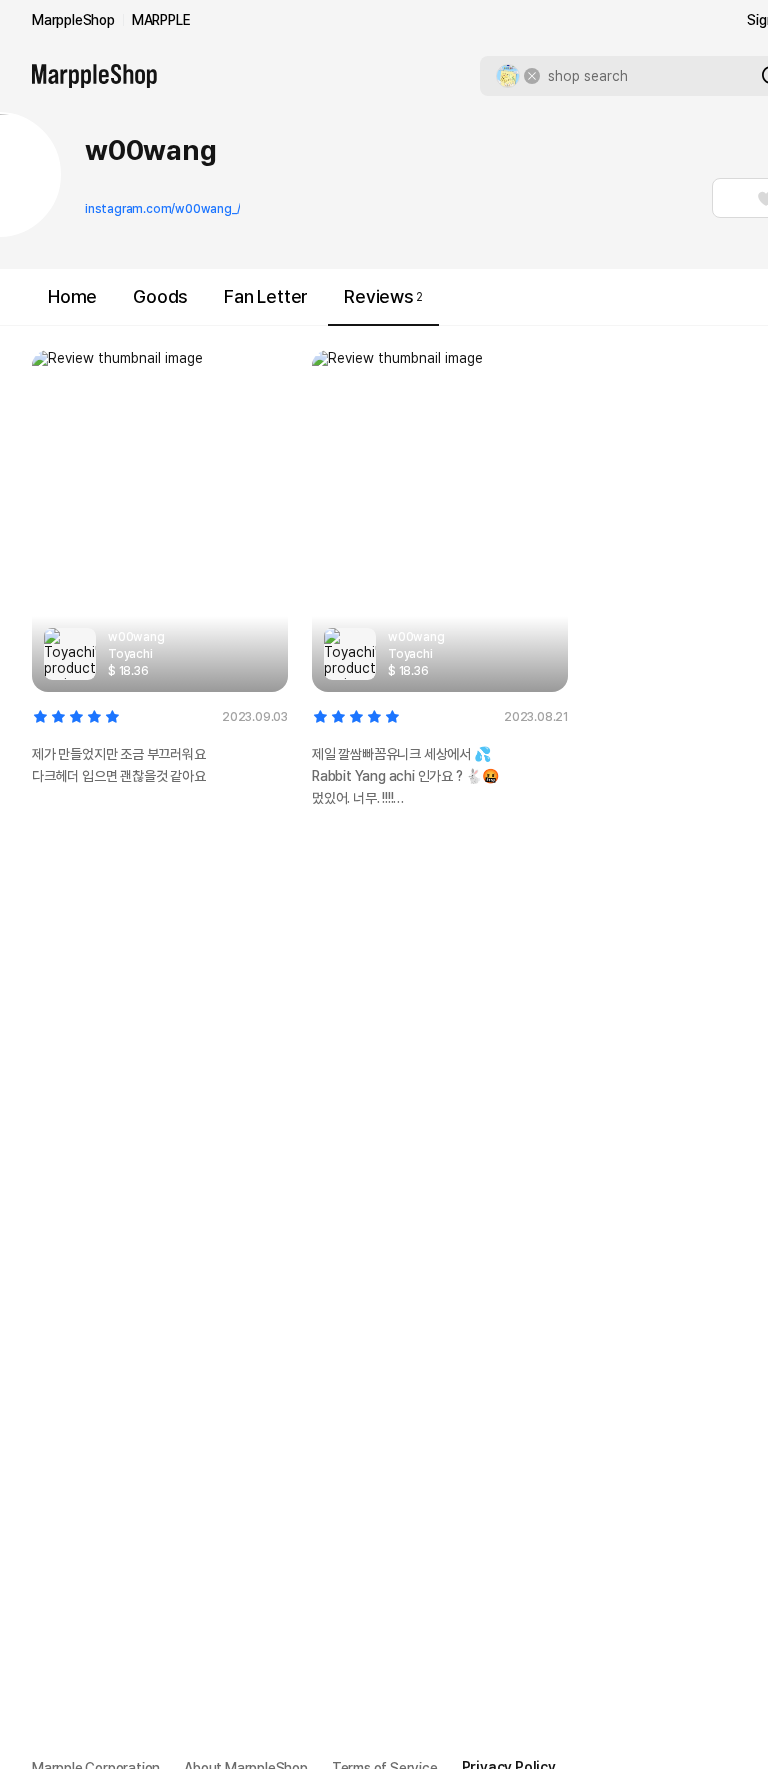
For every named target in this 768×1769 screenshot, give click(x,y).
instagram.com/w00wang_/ (162, 209)
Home (72, 296)
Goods (160, 296)
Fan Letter (266, 296)
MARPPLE (161, 20)
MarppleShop (73, 20)
